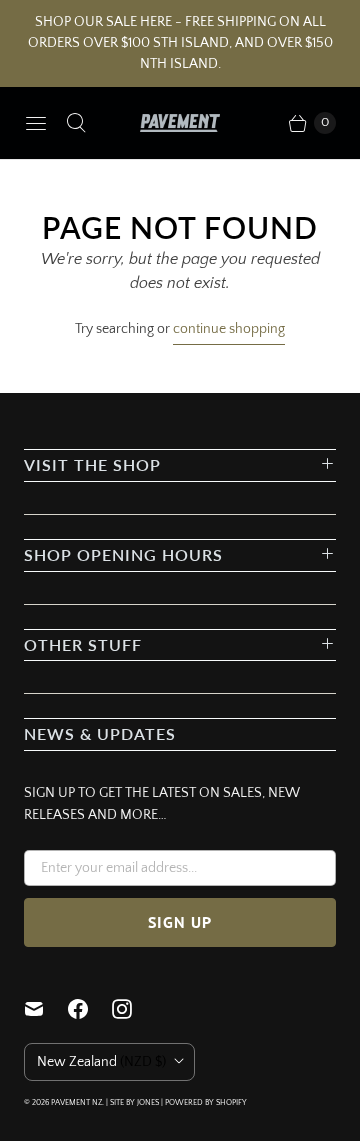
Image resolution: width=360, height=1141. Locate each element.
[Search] (76, 123)
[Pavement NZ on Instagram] (134, 1009)
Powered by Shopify (206, 1102)
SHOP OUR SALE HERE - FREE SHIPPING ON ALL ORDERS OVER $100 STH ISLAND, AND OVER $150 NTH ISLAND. (180, 43)
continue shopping (229, 329)
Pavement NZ (76, 1102)
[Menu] (36, 123)
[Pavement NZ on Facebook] (90, 1009)
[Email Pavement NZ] (46, 1009)
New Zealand (101, 1062)
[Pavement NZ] (180, 123)
